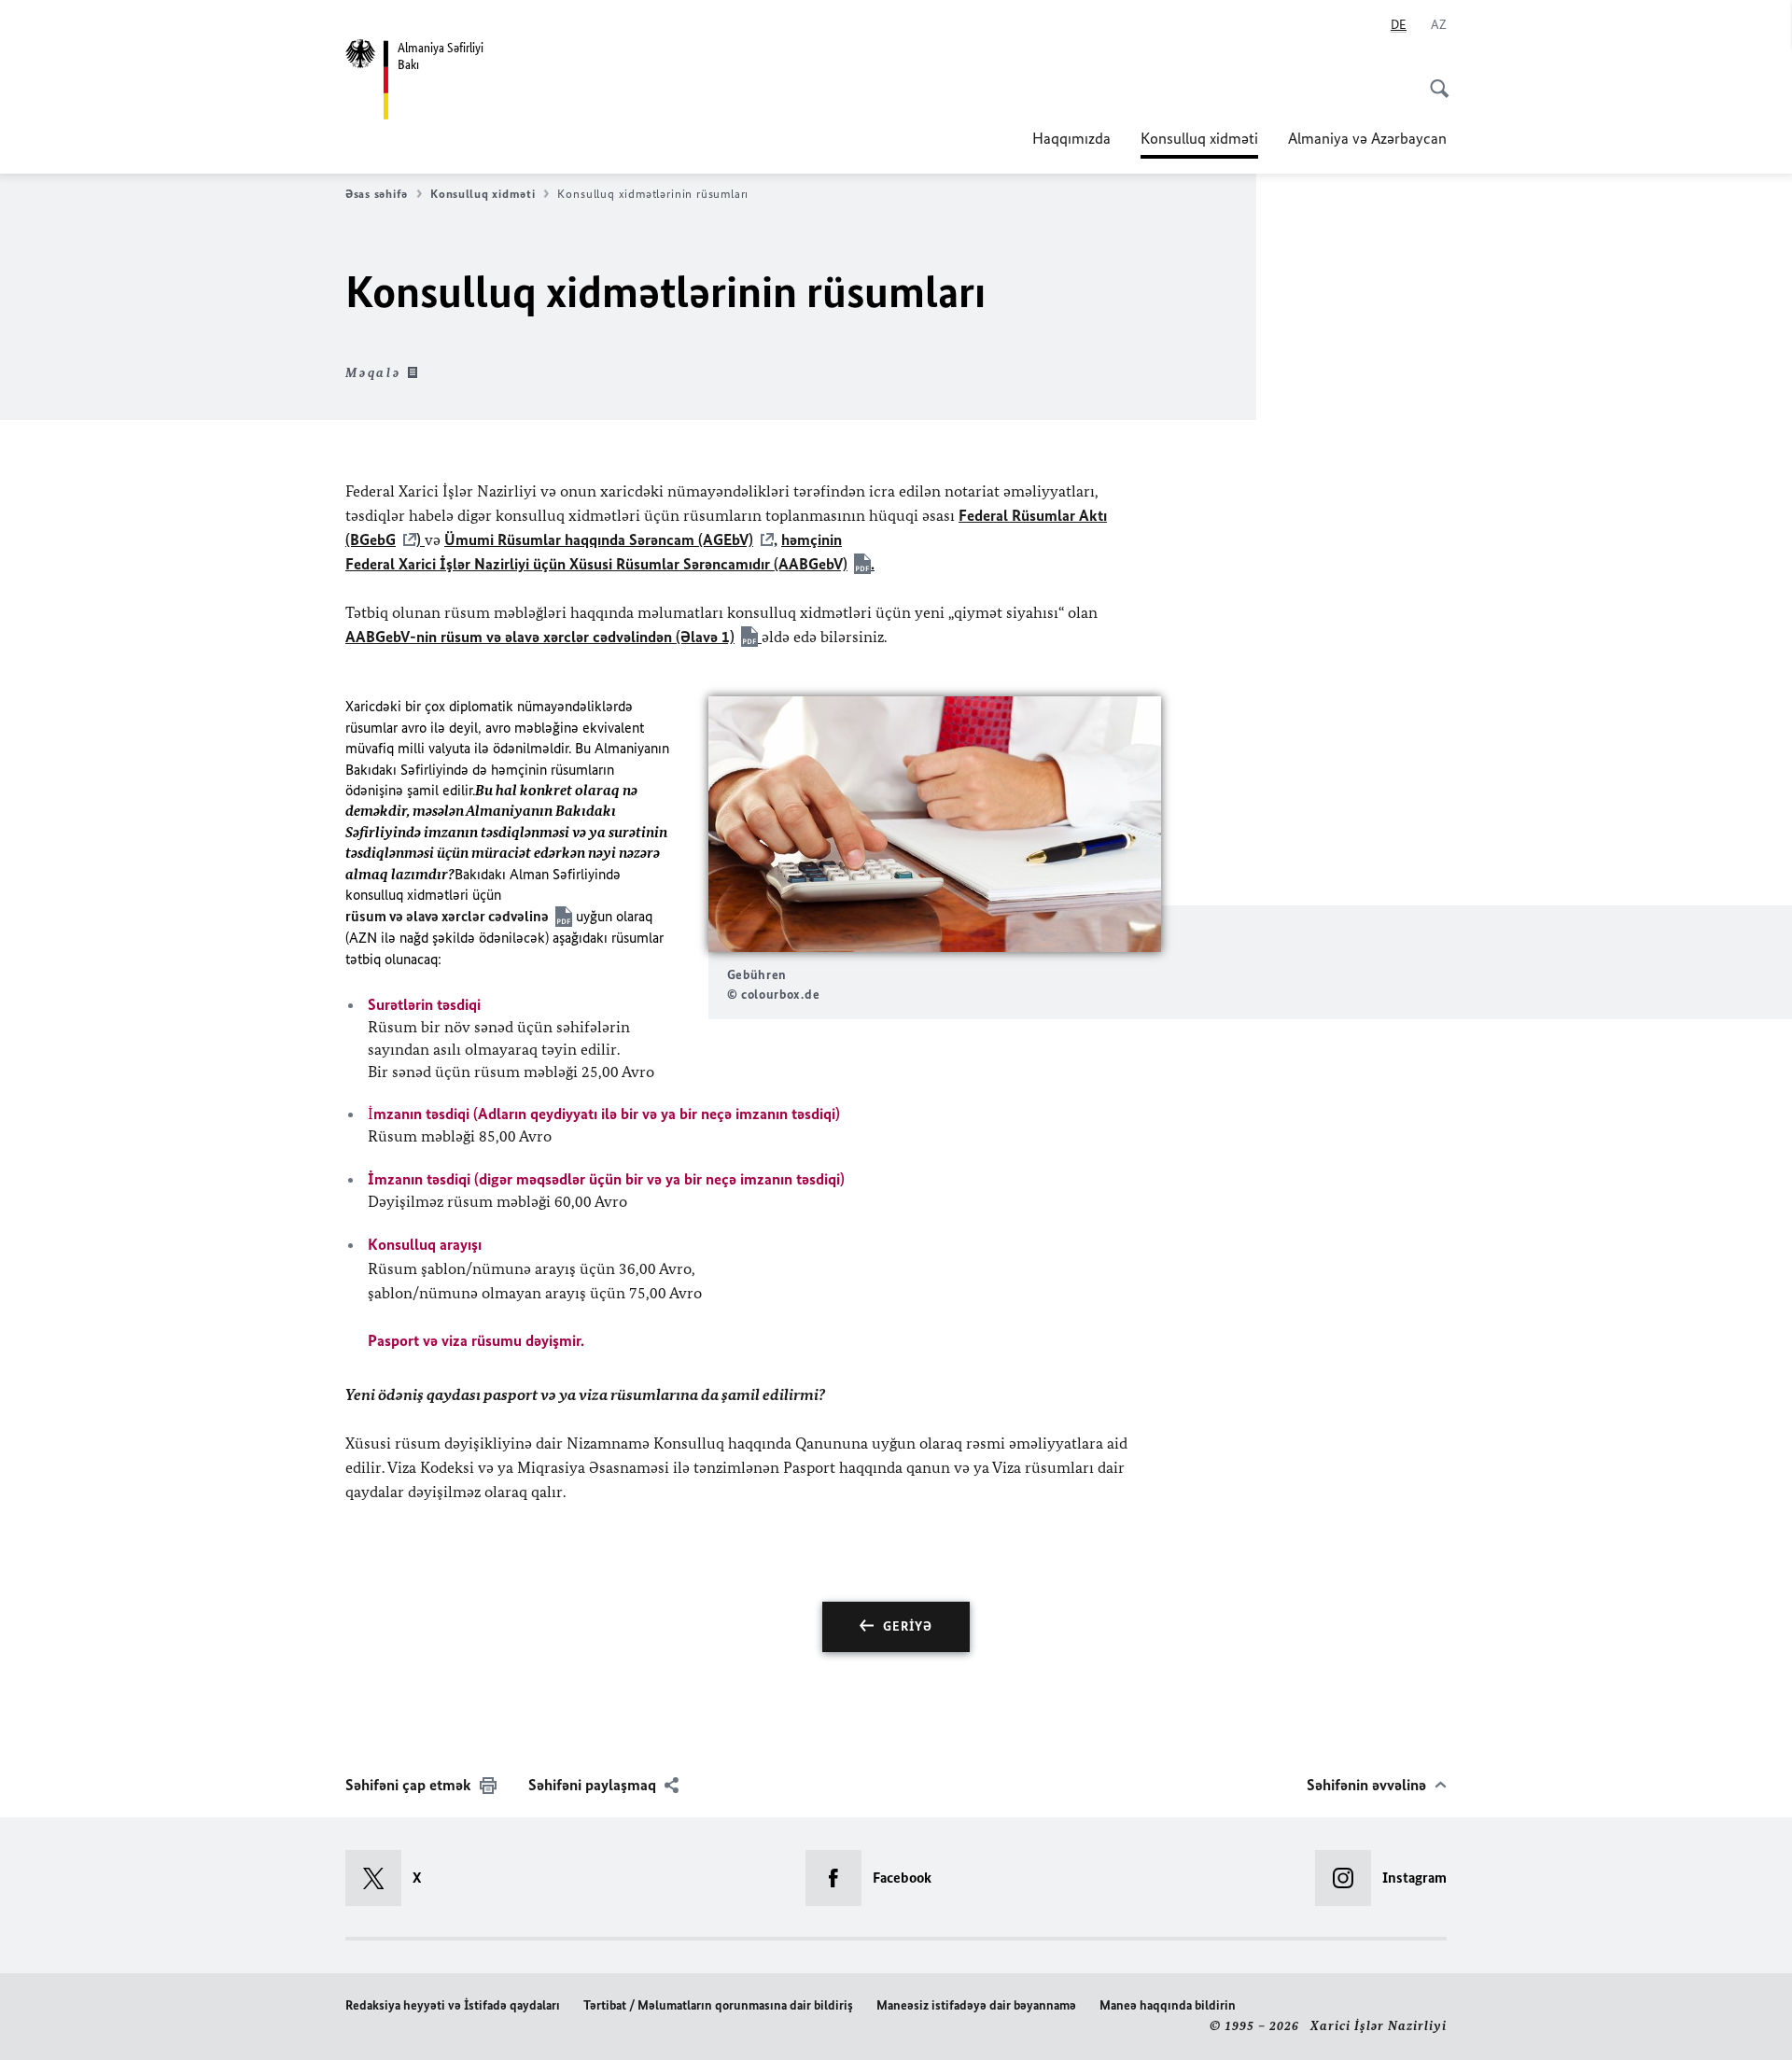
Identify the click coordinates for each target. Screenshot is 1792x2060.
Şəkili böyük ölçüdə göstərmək (934, 824)
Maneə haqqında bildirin (1168, 2005)
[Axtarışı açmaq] (1434, 78)
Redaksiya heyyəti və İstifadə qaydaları (453, 2005)
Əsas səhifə (377, 194)
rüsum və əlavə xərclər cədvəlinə (447, 916)
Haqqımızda (1071, 138)
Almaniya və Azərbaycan (1367, 138)
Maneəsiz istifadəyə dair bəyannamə (976, 2005)
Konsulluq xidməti (1199, 144)
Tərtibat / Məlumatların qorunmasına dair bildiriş (718, 2005)
